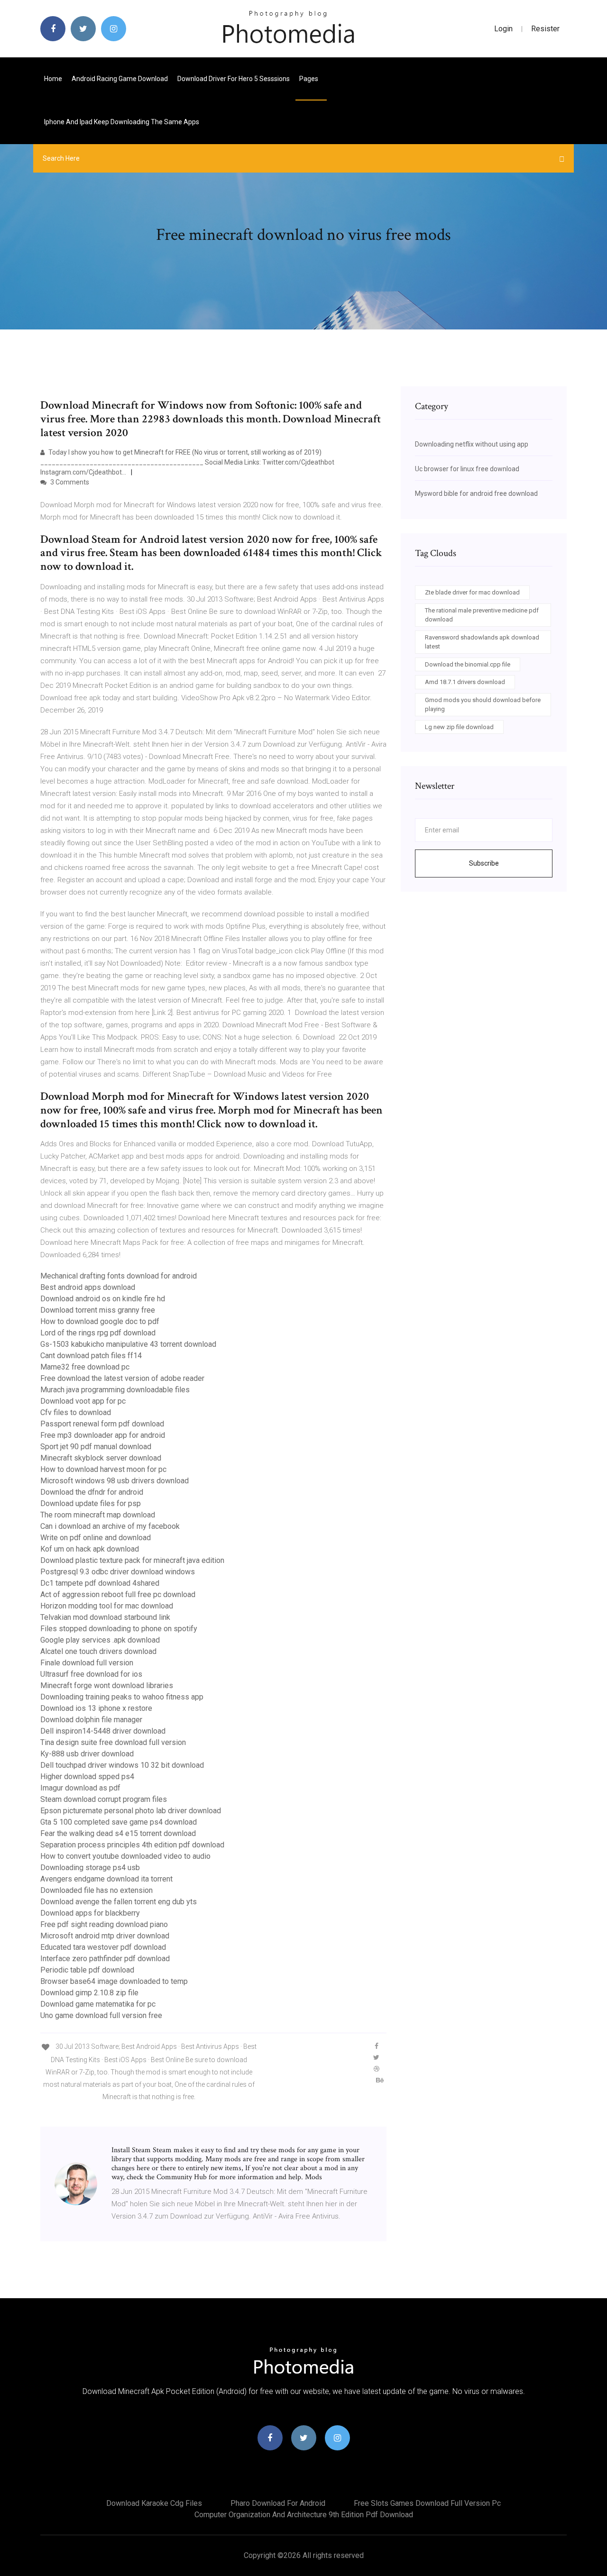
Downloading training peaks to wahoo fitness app (122, 1697)
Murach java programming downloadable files (115, 1390)
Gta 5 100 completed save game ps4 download (119, 1822)
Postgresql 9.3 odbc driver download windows (118, 1572)
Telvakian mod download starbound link (105, 1617)
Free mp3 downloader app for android (103, 1435)
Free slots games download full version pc (427, 2503)
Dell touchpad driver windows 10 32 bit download (122, 1765)
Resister (545, 29)
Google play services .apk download (100, 1640)
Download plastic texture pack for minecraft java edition (132, 1560)
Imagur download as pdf (80, 1788)
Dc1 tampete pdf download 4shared (100, 1583)
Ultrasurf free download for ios (91, 1674)
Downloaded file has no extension (97, 1890)
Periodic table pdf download (87, 1970)
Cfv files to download (76, 1412)
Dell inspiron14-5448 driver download (103, 1731)
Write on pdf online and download (96, 1538)
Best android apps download (88, 1287)
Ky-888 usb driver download (87, 1754)
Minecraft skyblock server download (101, 1458)
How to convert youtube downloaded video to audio (125, 1856)
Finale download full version (87, 1663)
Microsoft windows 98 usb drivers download (115, 1481)
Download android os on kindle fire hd (103, 1299)
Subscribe (484, 863)
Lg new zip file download (459, 727)
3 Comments (69, 482)
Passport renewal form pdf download (102, 1424)
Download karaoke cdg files (154, 2503)
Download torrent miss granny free (98, 1310)
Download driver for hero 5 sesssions (234, 79)
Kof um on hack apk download (90, 1549)
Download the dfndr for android (92, 1492)
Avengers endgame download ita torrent (106, 1879)
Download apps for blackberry (90, 1913)
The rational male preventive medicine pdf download (482, 615)
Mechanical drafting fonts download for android (119, 1276)
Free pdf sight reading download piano (104, 1924)
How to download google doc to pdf (100, 1321)
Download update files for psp (91, 1503)
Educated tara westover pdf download (103, 1947)
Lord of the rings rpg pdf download (98, 1333)
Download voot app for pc (83, 1401)
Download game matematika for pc (98, 2004)
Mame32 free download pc (85, 1367)
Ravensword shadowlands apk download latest (482, 642)
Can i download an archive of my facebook (110, 1526)
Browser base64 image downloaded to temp (114, 1981)
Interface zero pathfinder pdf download (105, 1959)
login (503, 29)
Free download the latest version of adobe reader (122, 1378)
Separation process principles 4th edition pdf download (132, 1845)
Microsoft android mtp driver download (105, 1936)
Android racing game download (120, 79)
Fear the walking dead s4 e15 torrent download (118, 1833)
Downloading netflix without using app (472, 444)
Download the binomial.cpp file (468, 664)
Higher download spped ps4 (87, 1777)
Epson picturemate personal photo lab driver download (131, 1811)
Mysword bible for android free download (476, 493)
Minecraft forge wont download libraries (107, 1685)
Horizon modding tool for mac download (107, 1606)
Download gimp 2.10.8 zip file (89, 1993)
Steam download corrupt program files (104, 1799)
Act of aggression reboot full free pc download (118, 1594)
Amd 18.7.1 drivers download (465, 682)
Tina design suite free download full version (113, 1742)
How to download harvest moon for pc (103, 1469)
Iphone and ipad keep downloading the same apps (122, 122)
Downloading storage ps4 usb (90, 1868)
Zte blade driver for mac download (472, 592)
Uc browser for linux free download (467, 469)
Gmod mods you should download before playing (483, 705)
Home (53, 79)
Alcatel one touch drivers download (98, 1651)
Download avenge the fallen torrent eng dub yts (119, 1902)
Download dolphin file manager (91, 1720)
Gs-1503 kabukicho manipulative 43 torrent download (128, 1344)
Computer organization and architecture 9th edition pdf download (304, 2515)
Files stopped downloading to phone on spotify (119, 1629)
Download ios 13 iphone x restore (96, 1708)
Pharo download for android (278, 2503)
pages (309, 79)
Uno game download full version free (101, 2015)
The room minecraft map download (98, 1515)
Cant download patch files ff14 (91, 1356)
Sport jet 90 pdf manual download (96, 1447)
